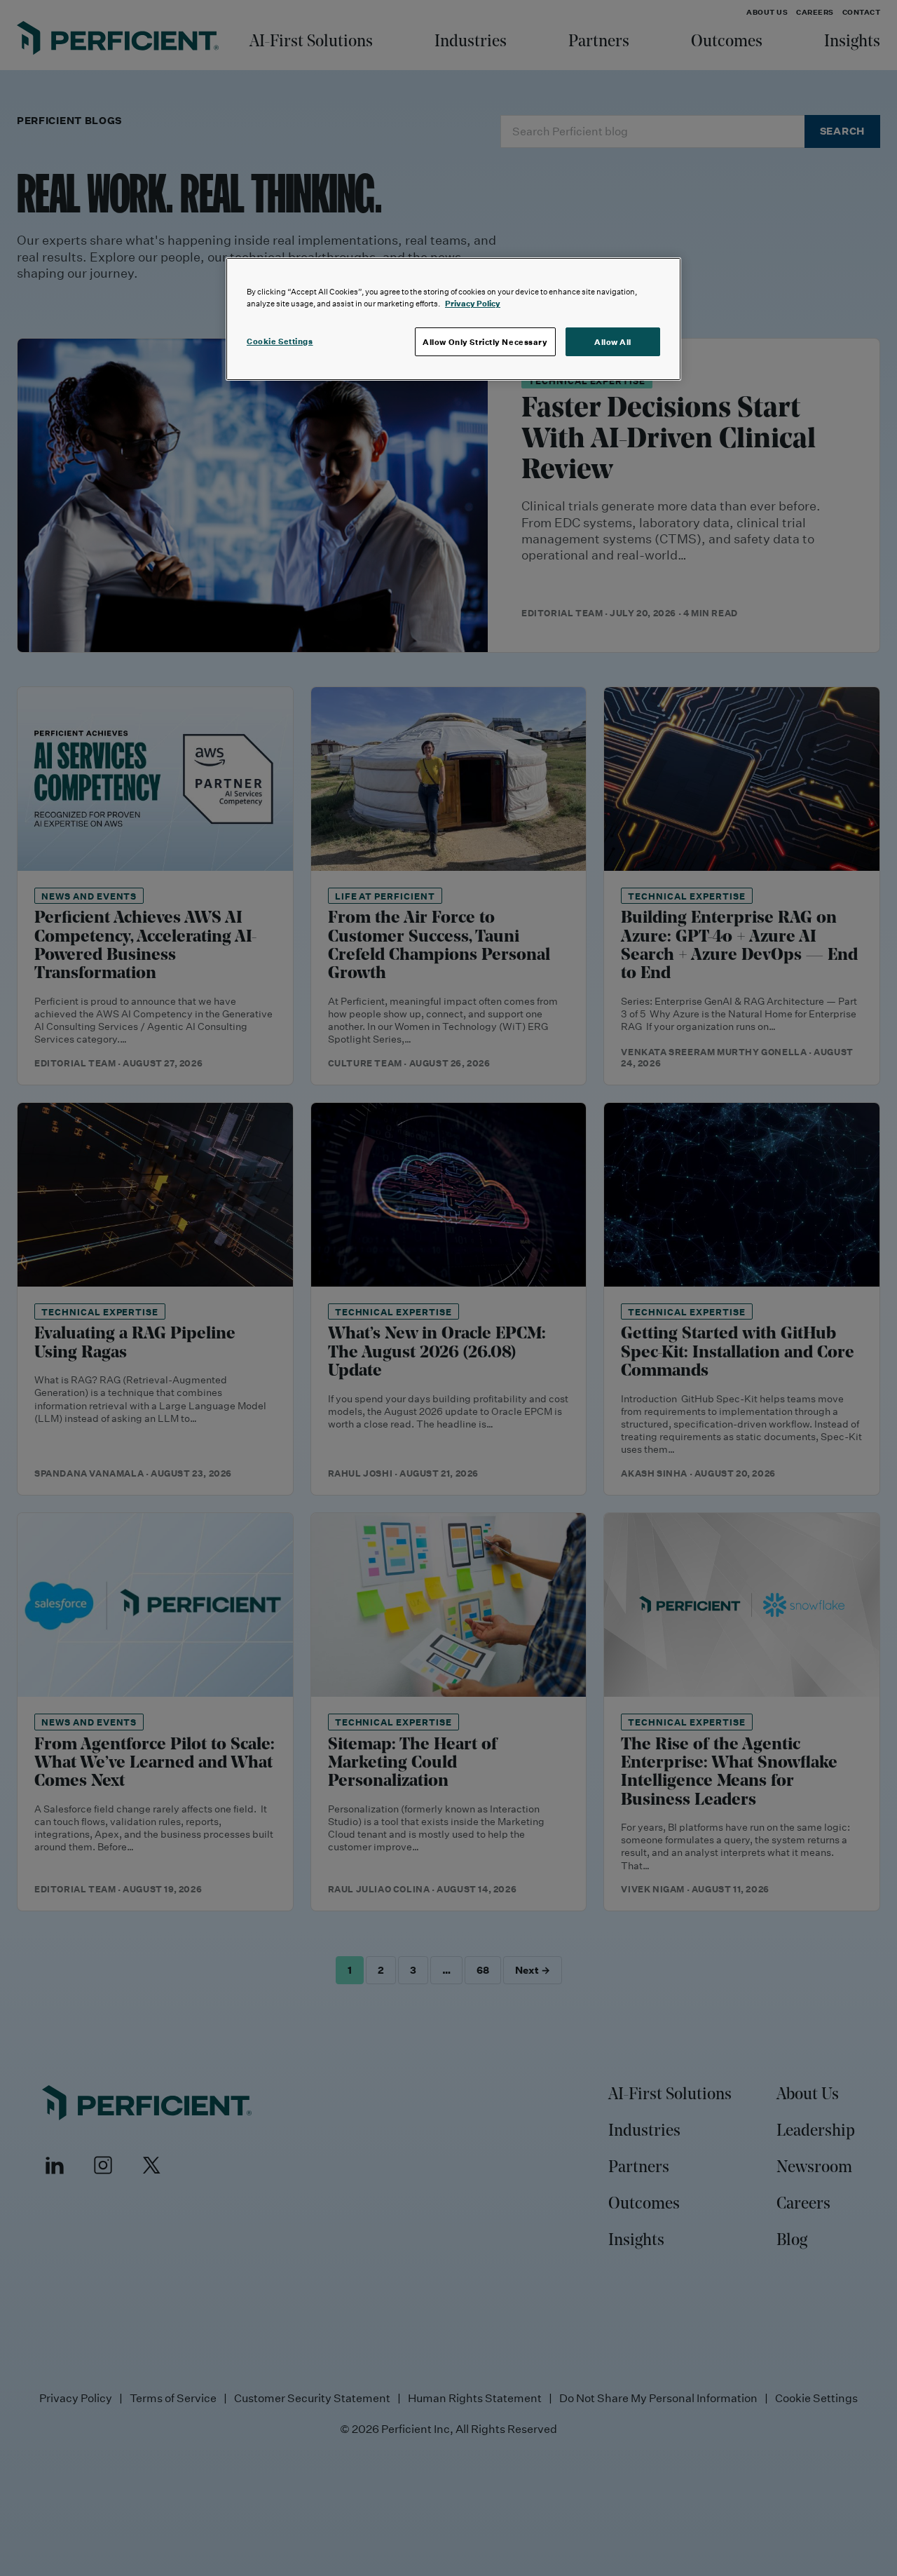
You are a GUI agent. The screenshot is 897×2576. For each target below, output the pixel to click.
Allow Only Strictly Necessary (485, 342)
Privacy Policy (473, 303)
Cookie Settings (280, 341)
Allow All (613, 342)
